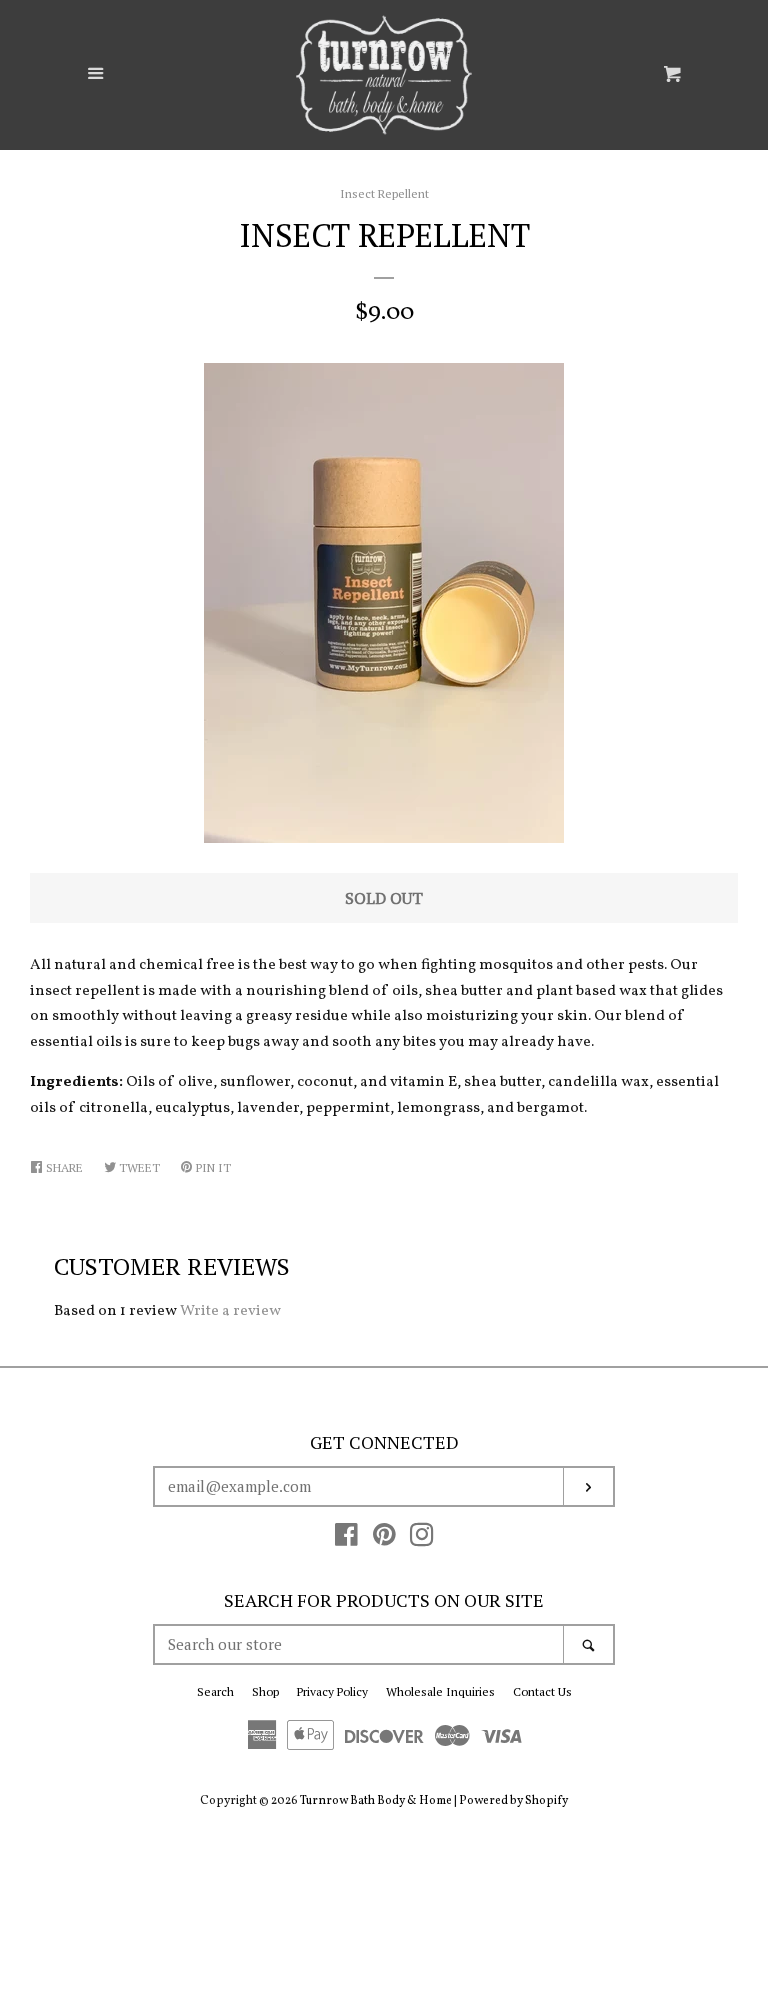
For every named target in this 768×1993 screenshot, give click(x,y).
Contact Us (542, 1691)
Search (215, 1691)
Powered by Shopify (513, 1801)
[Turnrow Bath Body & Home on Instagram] (422, 1540)
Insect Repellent (384, 193)
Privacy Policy (332, 1691)
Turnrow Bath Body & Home (376, 1801)
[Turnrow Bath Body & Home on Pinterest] (384, 1540)
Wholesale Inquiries (440, 1691)
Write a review (230, 1311)
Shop (265, 1691)
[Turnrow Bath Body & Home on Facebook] (346, 1540)
